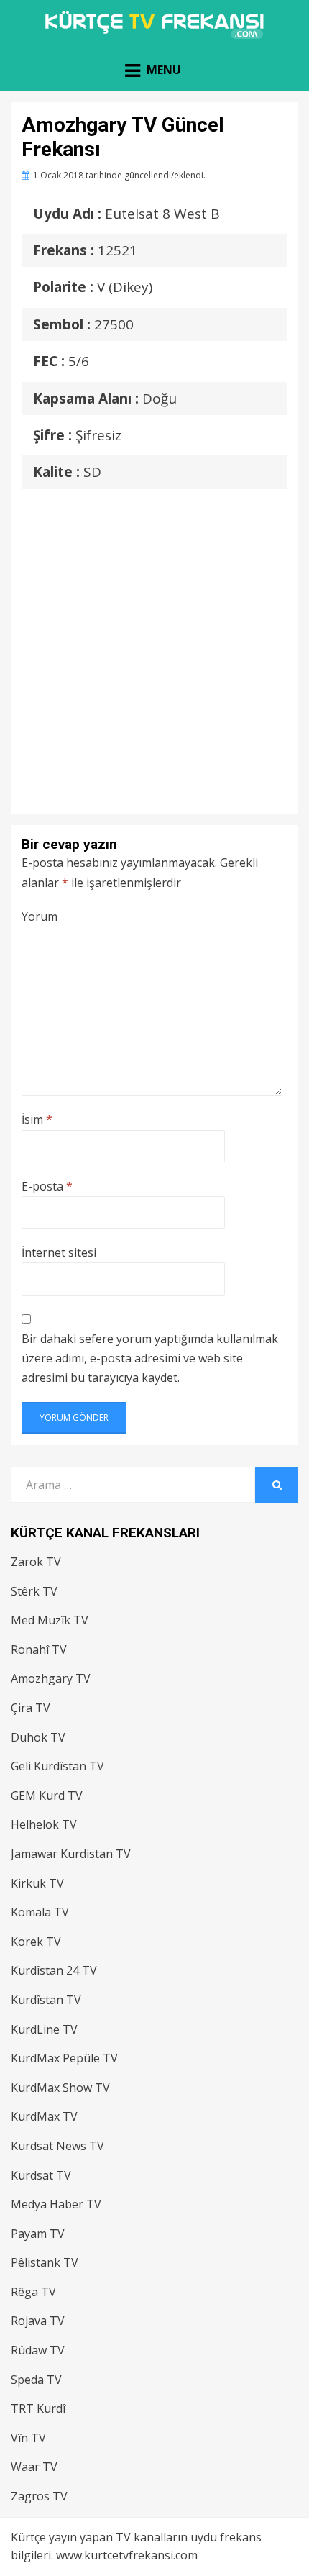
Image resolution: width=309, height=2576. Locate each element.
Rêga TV (33, 2292)
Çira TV (31, 1708)
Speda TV (36, 2380)
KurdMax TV (44, 2116)
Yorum (40, 916)
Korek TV (36, 1942)
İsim (37, 1119)
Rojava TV (38, 2321)
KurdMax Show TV (60, 2088)
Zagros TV (39, 2496)
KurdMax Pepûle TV (64, 2058)
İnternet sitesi (59, 1252)
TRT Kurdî (38, 2408)
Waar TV (34, 2467)
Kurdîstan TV (46, 2000)
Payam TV (38, 2234)
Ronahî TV (39, 1649)
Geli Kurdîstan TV (57, 1766)
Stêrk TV (34, 1591)
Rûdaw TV (38, 2350)
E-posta (47, 1186)
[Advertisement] (154, 637)
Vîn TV (28, 2438)
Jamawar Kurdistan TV (71, 1854)
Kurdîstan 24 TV (54, 1970)
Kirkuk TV (37, 1883)
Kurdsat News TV (57, 2146)
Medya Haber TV (56, 2204)
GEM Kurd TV (47, 1796)
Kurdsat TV (41, 2175)
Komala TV (40, 1912)
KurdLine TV (44, 2029)
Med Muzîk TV (50, 1620)
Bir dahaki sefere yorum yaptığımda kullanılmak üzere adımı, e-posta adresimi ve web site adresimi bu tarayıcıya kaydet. (150, 1358)
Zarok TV (36, 1562)
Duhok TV (38, 1737)
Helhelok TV (44, 1824)
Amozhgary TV (51, 1678)
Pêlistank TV (45, 2262)
